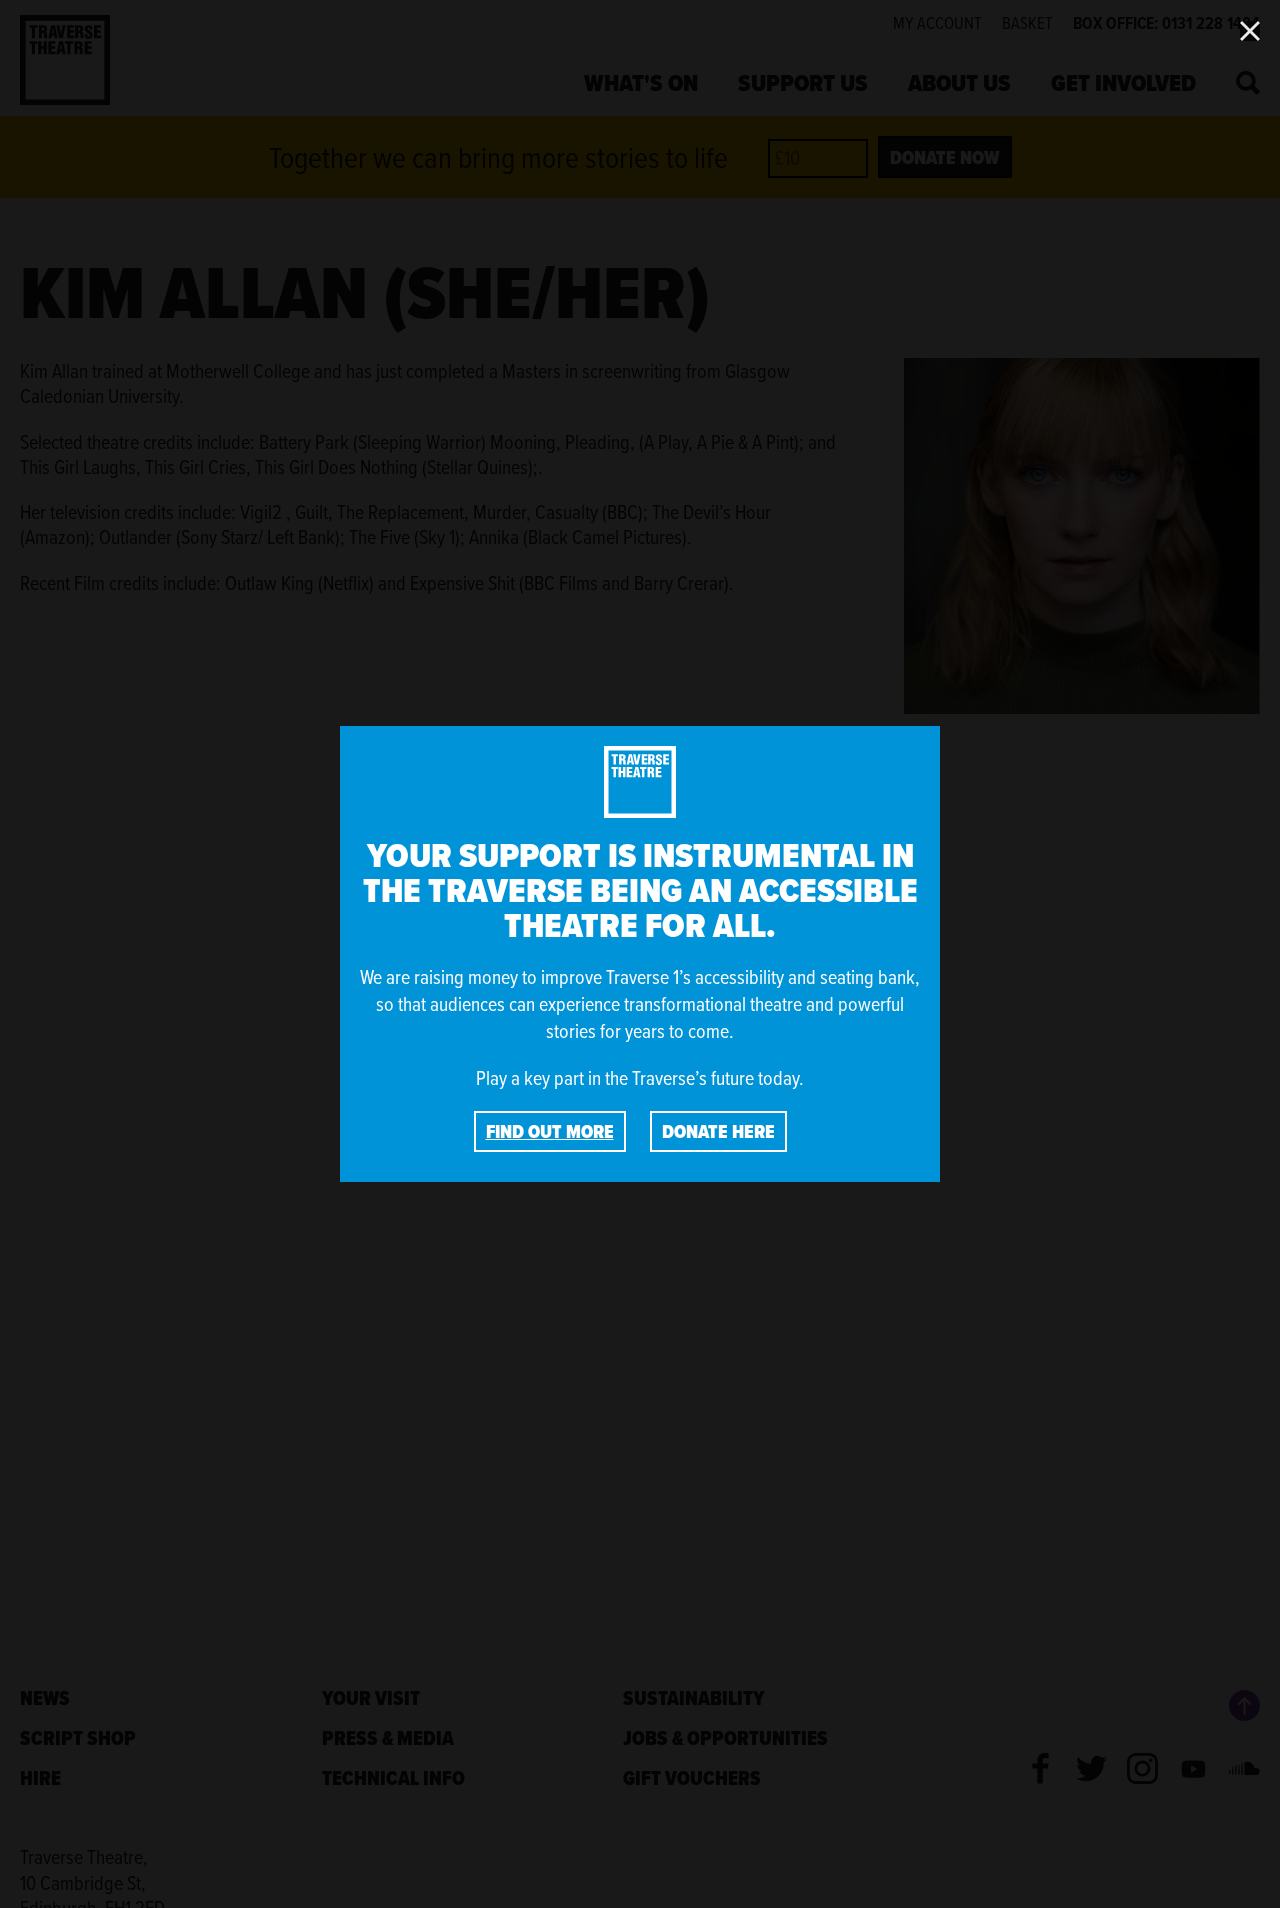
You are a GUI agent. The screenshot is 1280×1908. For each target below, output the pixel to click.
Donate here (718, 1131)
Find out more (550, 1131)
